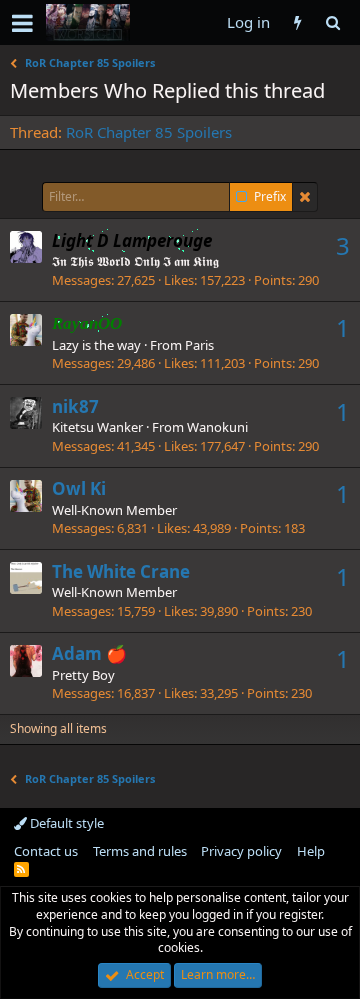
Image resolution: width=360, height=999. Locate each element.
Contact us (46, 851)
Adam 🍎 (89, 653)
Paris (199, 345)
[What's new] (297, 22)
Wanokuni (217, 427)
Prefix (270, 197)
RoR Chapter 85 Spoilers (149, 132)
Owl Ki (79, 488)
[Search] (332, 22)
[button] (22, 23)
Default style (65, 823)
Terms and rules (140, 851)
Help (311, 851)
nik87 (75, 406)
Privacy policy (241, 851)
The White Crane (121, 571)
